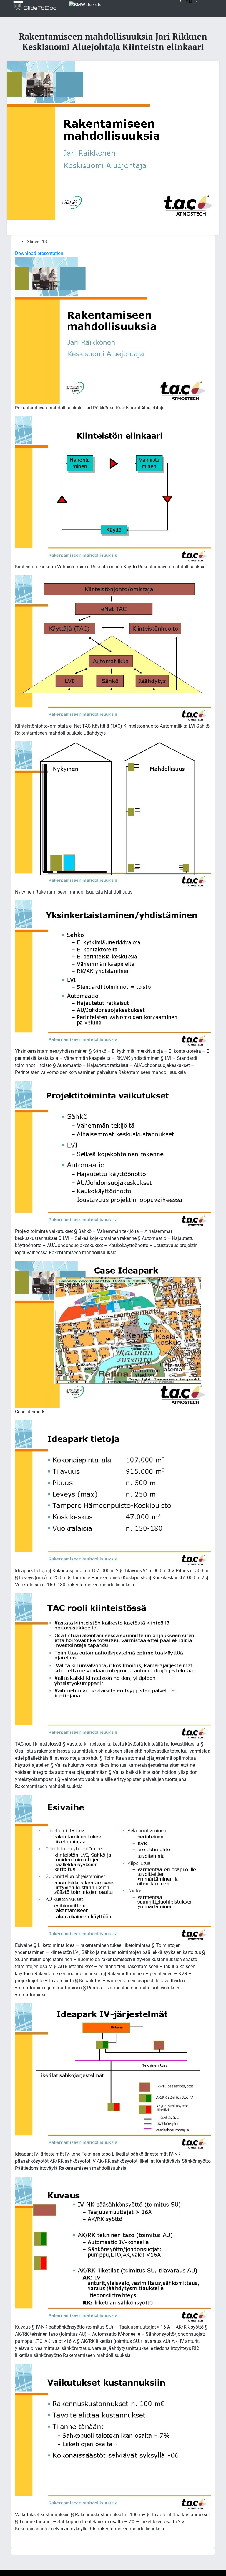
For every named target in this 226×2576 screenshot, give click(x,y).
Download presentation (39, 253)
